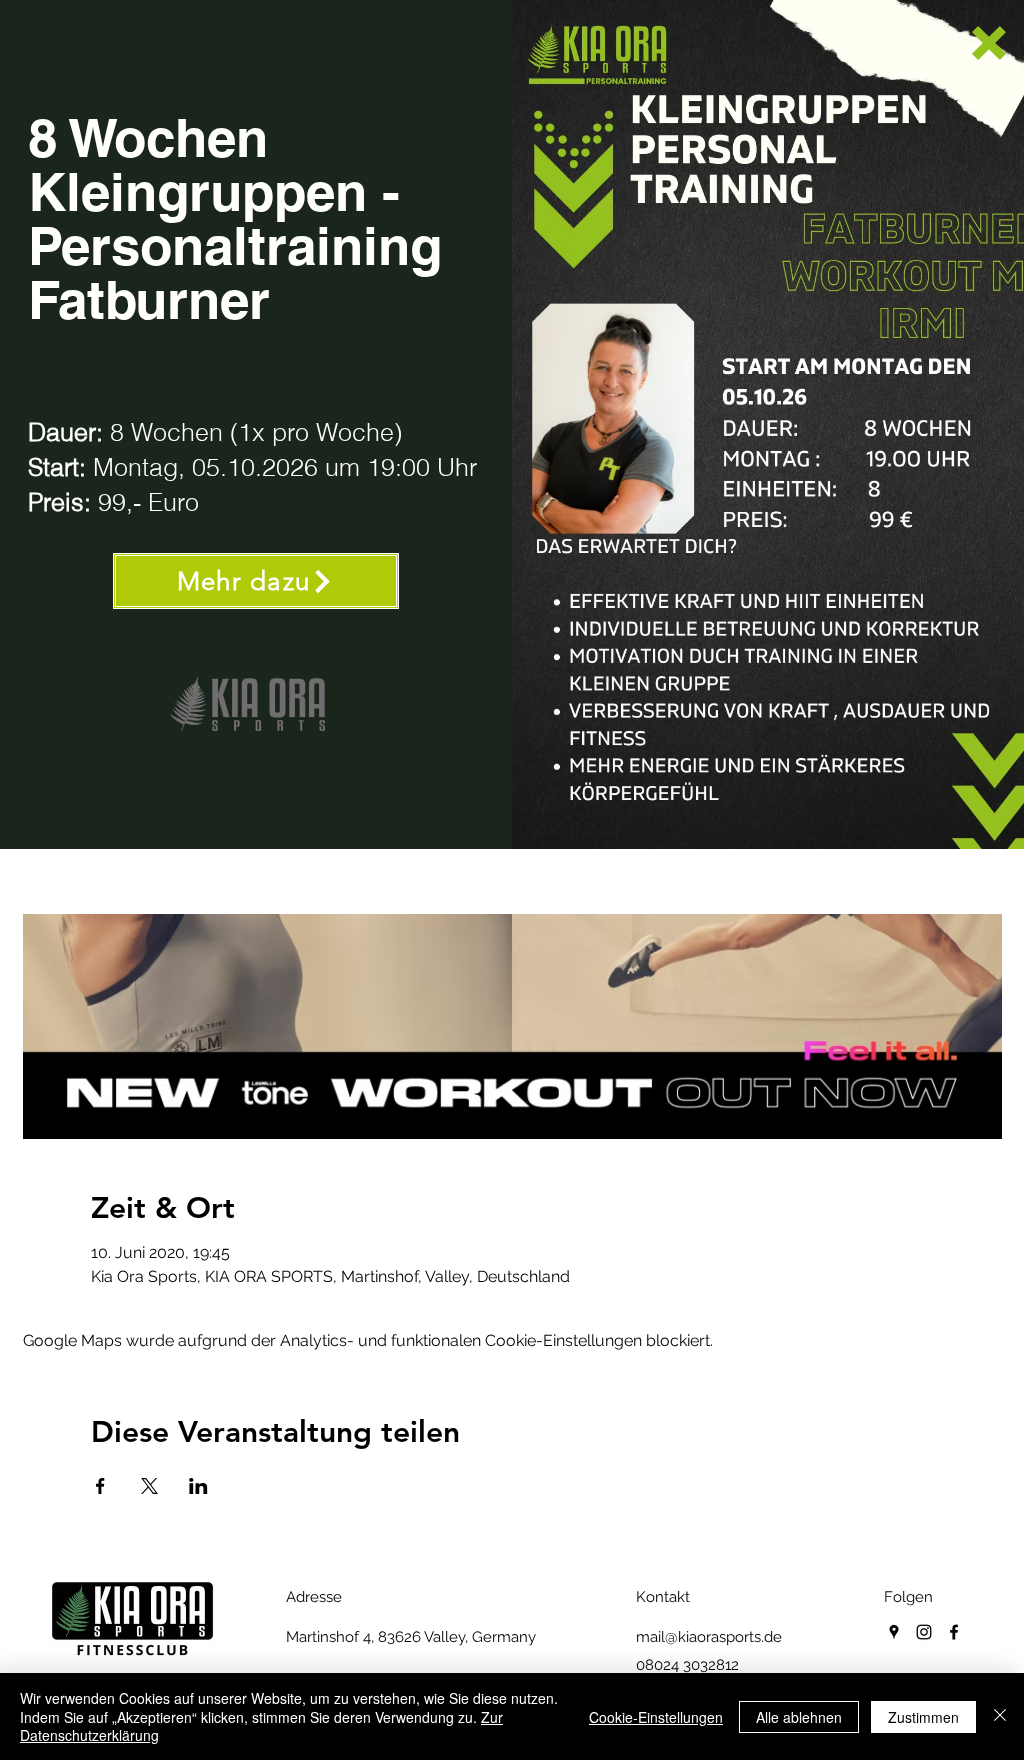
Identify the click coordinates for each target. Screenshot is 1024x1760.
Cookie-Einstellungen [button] (656, 1717)
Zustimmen (923, 1717)
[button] (989, 43)
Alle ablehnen (799, 1717)
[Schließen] (1000, 1716)
